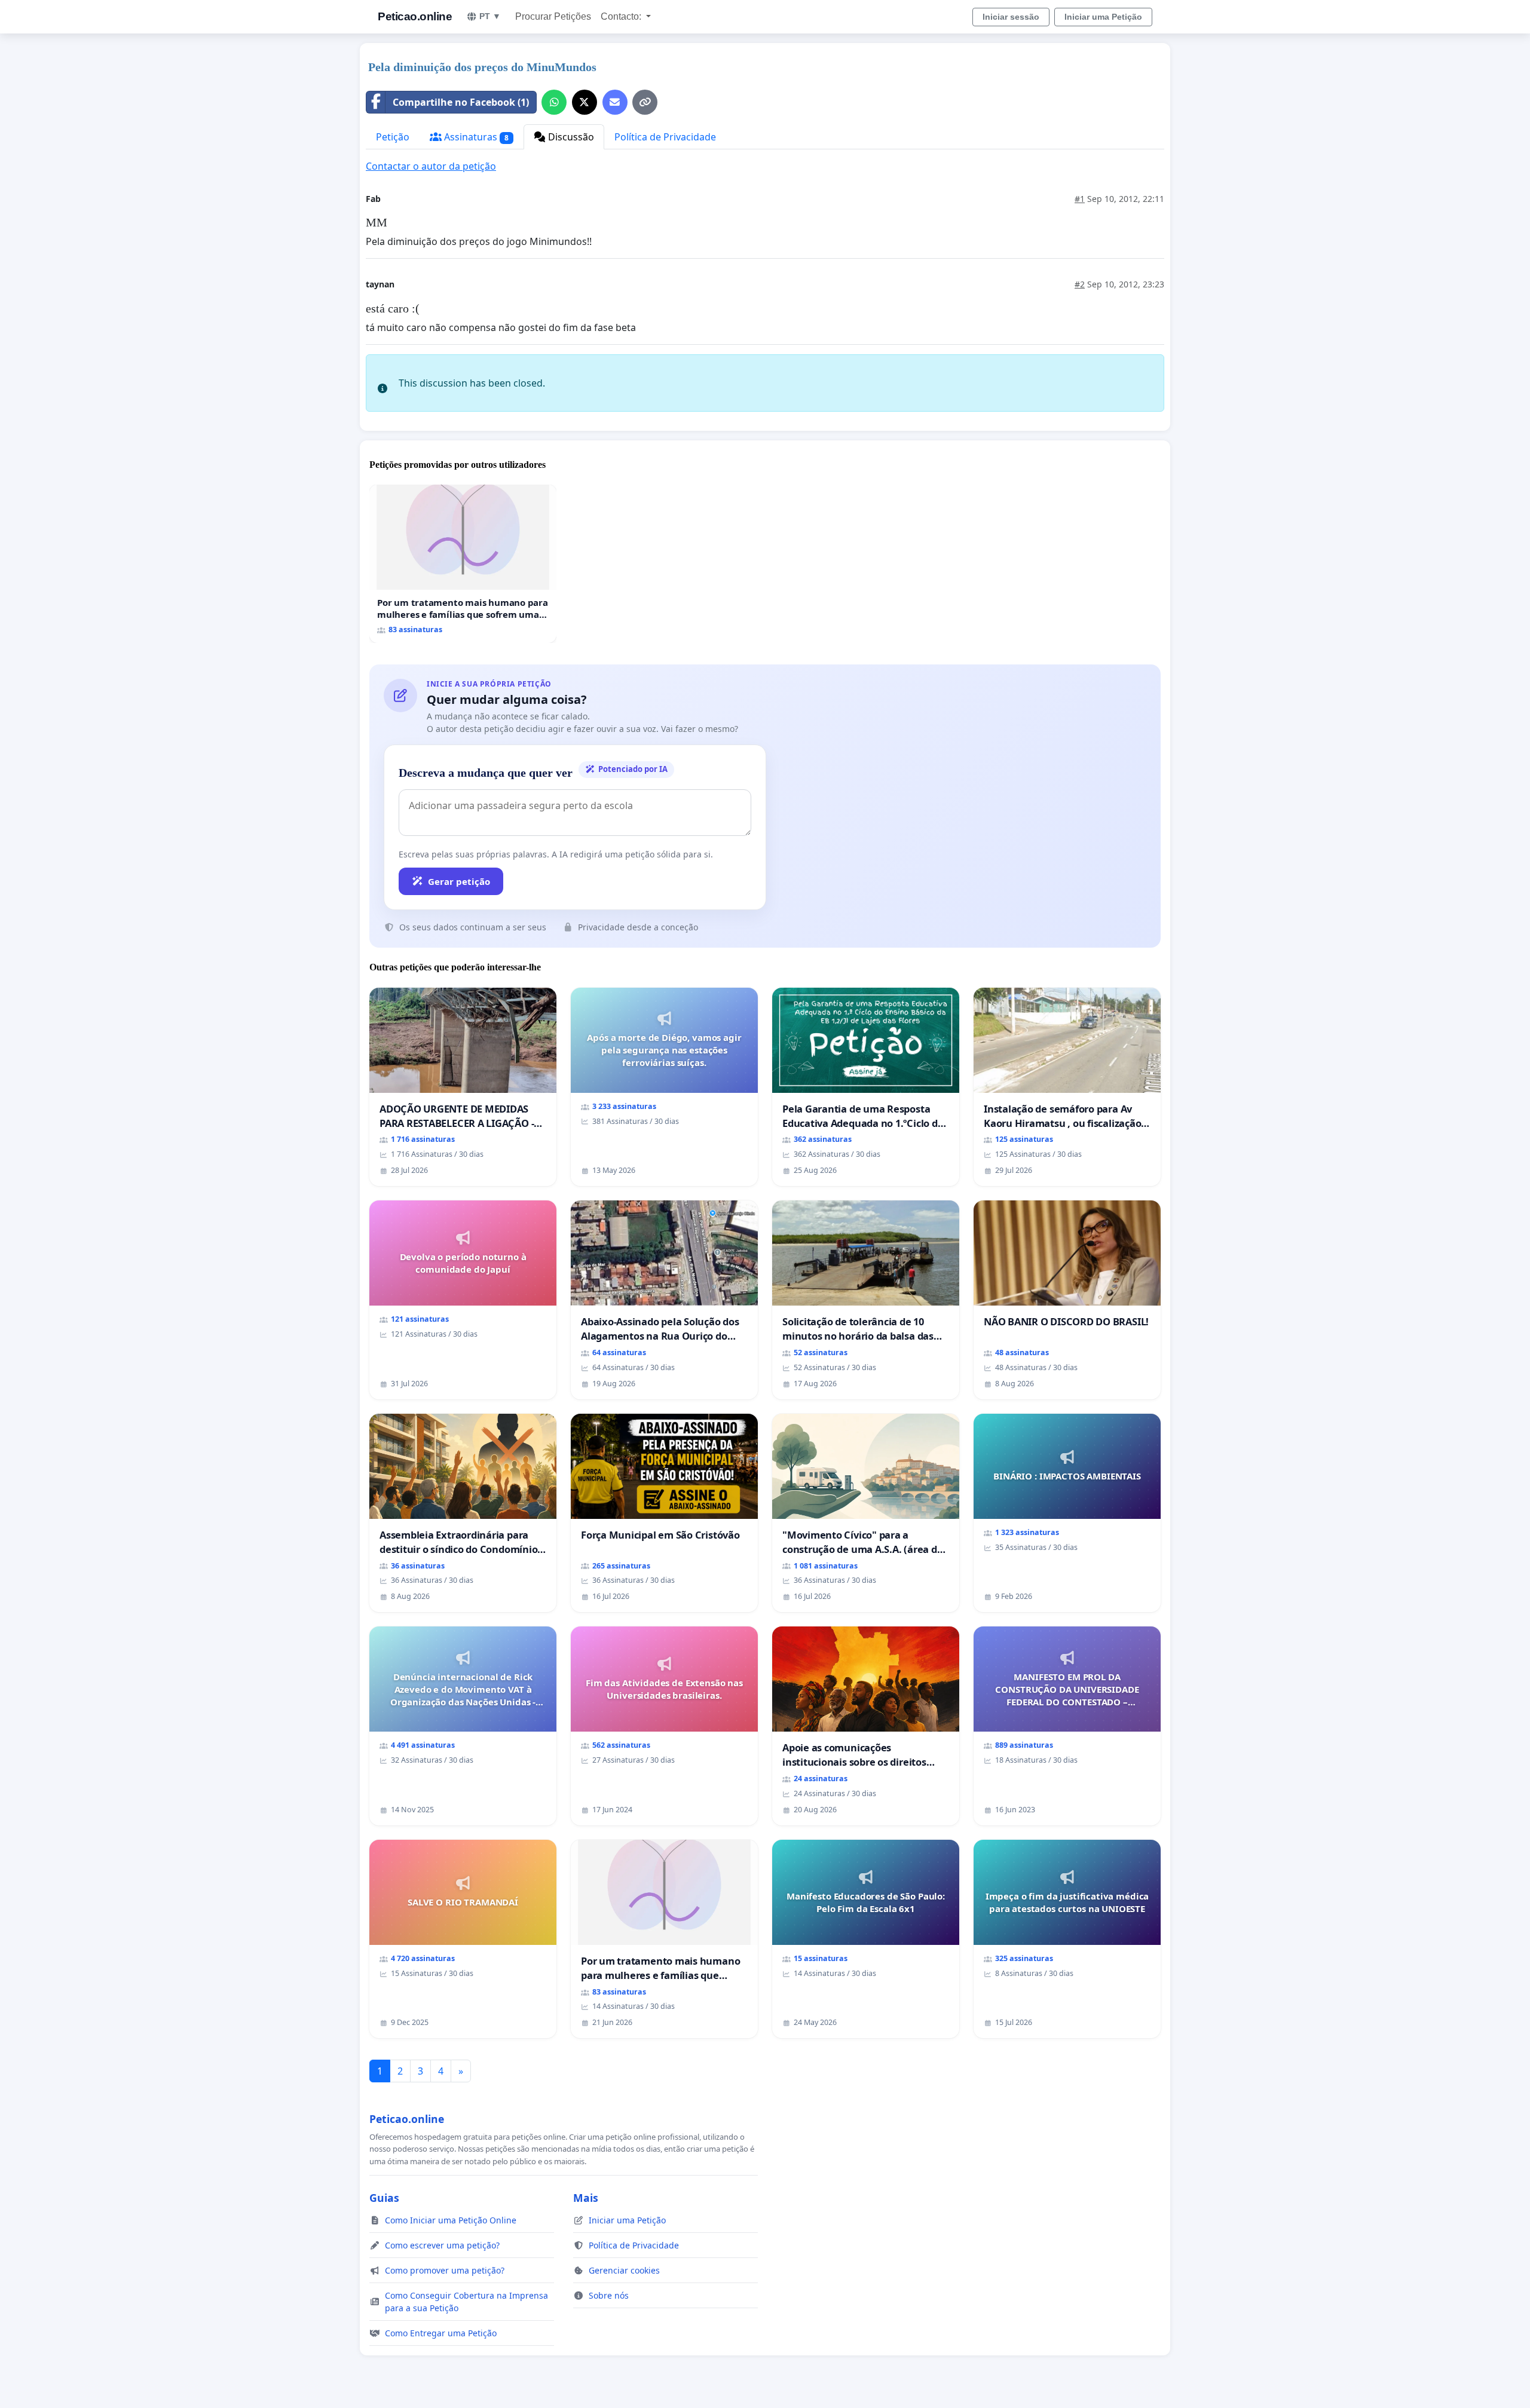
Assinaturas (475, 137)
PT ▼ (490, 16)
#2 (1080, 284)
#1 (1080, 199)
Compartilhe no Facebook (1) (461, 102)
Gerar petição (459, 881)
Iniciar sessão (1011, 17)
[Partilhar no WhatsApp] (554, 102)
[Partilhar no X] (585, 102)
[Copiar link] (645, 102)
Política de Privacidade (665, 137)
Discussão (570, 137)
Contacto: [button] (622, 16)
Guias (384, 2198)
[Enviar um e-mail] (615, 102)
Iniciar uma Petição (1103, 17)
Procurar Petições (553, 16)
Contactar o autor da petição (431, 166)
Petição (393, 137)
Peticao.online (415, 16)
